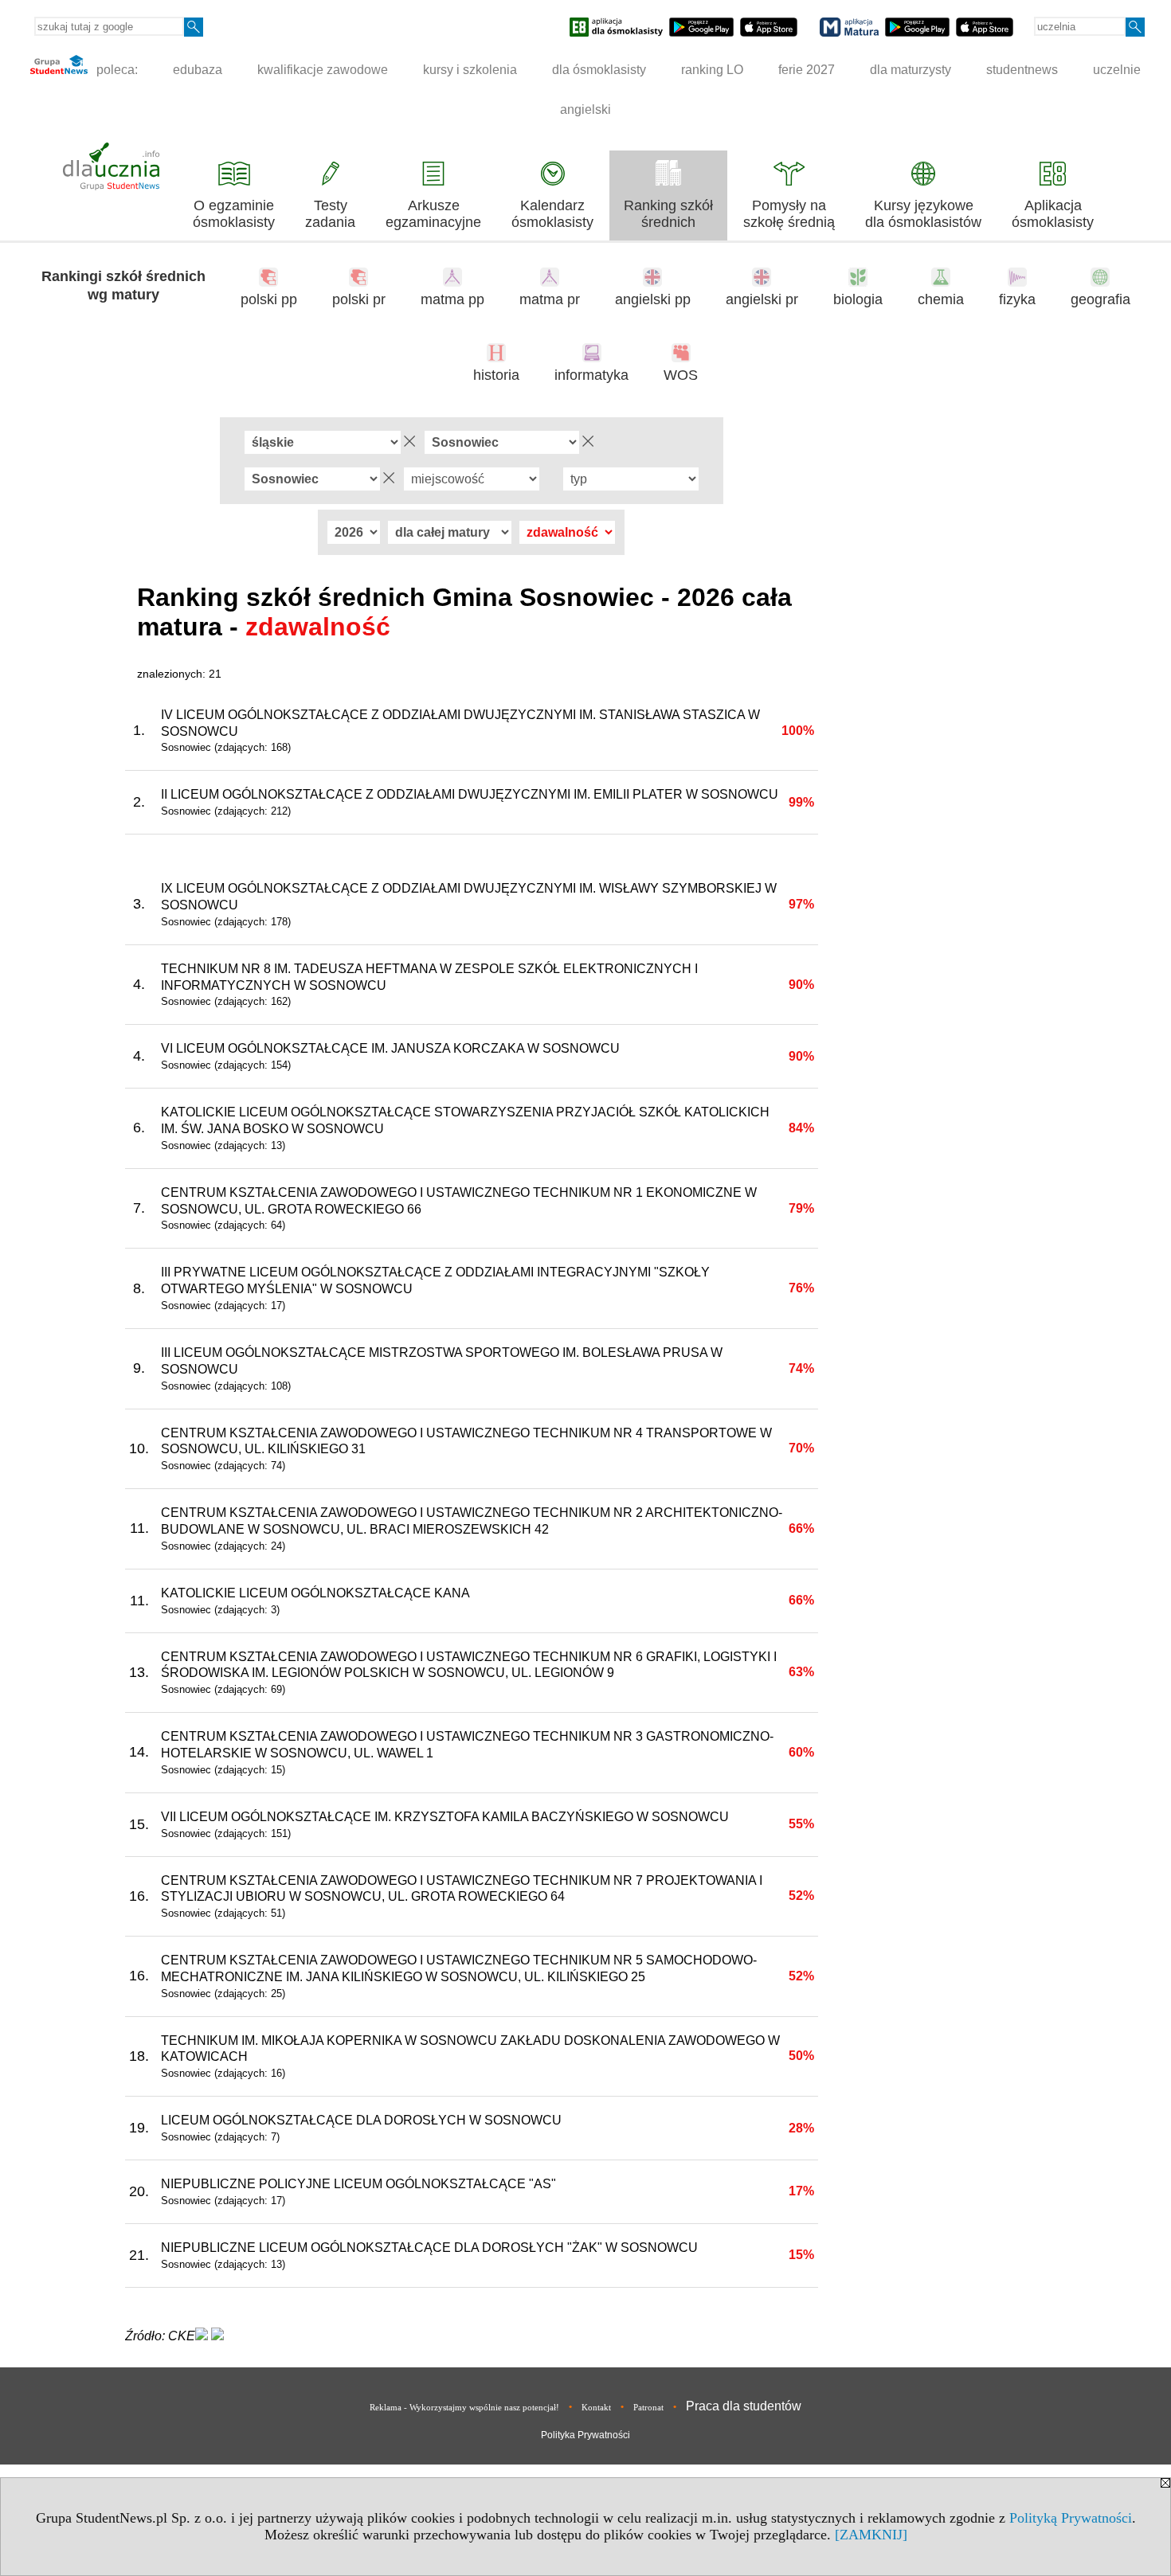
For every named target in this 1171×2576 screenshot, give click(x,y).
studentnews (1022, 70)
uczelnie (1117, 70)
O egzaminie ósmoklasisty (234, 214)
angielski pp (653, 299)
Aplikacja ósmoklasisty (1053, 214)
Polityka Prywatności (585, 2435)
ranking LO (712, 70)
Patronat (648, 2407)
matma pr (550, 299)
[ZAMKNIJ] (871, 2535)
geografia (1101, 299)
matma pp (452, 299)
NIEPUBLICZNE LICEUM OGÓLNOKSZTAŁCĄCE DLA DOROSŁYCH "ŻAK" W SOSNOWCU (429, 2248)
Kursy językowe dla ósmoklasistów (923, 214)
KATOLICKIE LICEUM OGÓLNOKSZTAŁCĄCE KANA (315, 1593)
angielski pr (762, 299)
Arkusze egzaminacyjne (433, 214)
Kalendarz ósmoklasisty (552, 214)
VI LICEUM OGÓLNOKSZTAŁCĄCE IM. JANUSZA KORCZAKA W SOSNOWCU (390, 1048)
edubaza (198, 70)
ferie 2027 (807, 70)
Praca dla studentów (744, 2406)
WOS (681, 375)
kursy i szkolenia (470, 70)
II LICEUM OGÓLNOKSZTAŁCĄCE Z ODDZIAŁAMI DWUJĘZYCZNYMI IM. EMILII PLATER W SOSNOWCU (470, 794)
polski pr (359, 299)
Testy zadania (330, 214)
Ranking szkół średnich (668, 214)
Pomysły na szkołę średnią (789, 214)
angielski (585, 109)
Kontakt (596, 2407)
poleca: (116, 70)
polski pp (269, 299)
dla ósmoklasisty (599, 70)
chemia (941, 299)
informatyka (591, 375)
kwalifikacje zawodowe (323, 70)
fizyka (1017, 299)
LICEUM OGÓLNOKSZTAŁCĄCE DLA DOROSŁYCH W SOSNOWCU (361, 2120)
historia (496, 375)
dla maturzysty (911, 70)
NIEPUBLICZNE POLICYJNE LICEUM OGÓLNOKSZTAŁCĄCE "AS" (358, 2184)
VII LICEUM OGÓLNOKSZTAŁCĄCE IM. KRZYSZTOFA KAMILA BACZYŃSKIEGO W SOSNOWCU (445, 1817)
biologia (858, 299)
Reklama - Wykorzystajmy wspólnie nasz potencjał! (464, 2407)
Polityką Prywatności (1071, 2518)
